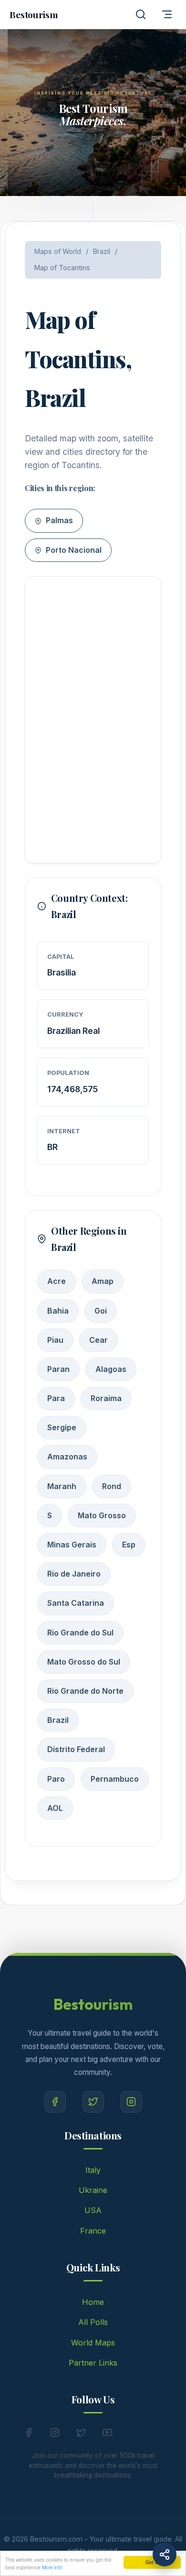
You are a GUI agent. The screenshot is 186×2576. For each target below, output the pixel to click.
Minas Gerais (72, 1545)
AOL (55, 1808)
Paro (56, 1779)
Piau (55, 1340)
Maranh (62, 1486)
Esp (129, 1545)
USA (93, 2210)
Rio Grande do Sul (80, 1633)
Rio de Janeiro (74, 1574)
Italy (93, 2170)
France (93, 2231)
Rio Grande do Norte (85, 1691)
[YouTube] (107, 2434)
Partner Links (93, 2363)
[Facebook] (55, 2102)
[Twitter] (93, 2102)
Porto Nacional (73, 550)
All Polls (93, 2322)
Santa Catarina (76, 1603)
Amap (103, 1281)
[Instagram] (131, 2102)
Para (56, 1398)
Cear (98, 1340)
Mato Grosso (102, 1515)
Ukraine (93, 2190)
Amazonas (67, 1457)
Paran (58, 1369)
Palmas (58, 520)
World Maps (93, 2343)
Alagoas (111, 1369)
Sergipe (62, 1427)
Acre (57, 1281)
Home (93, 2302)
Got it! (152, 2562)
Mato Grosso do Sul (84, 1662)
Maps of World (58, 251)
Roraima (106, 1398)
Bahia (58, 1311)
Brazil (102, 251)
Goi (101, 1311)
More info (52, 2567)
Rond (112, 1486)
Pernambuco (115, 1779)
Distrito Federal (76, 1749)
